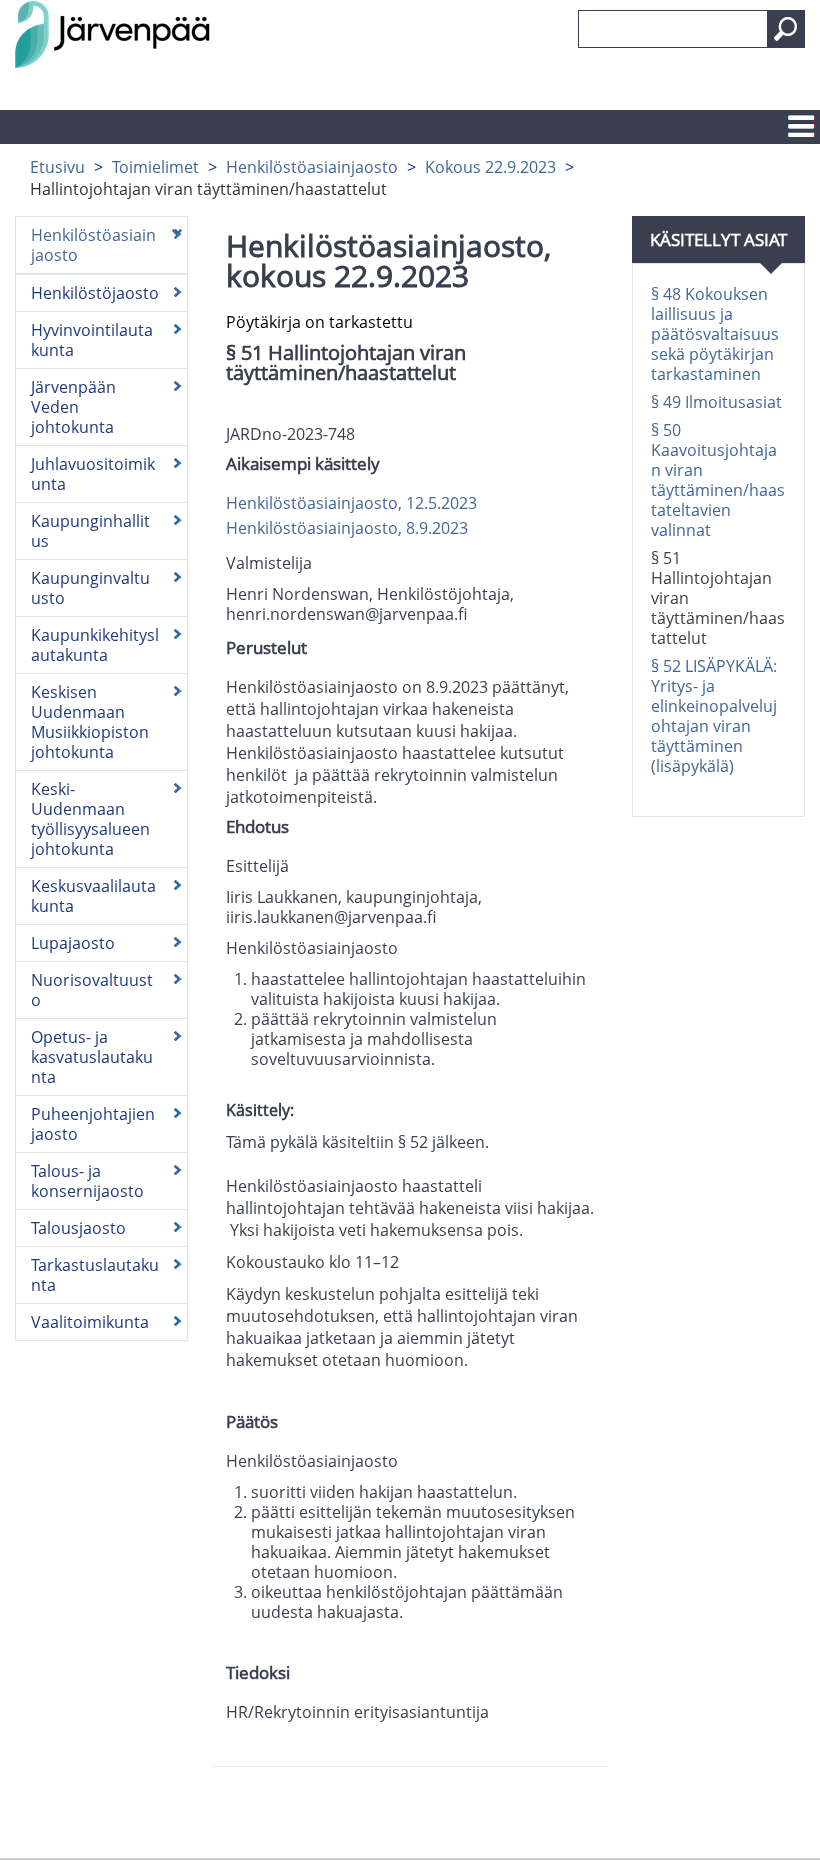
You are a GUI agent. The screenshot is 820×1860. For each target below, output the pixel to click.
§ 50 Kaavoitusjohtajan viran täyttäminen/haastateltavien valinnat (718, 480)
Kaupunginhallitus (90, 531)
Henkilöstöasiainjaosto (312, 167)
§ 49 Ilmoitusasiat (716, 402)
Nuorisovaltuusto (92, 990)
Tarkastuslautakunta (95, 1275)
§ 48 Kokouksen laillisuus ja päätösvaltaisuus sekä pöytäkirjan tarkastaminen (715, 334)
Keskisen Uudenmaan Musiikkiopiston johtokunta (90, 722)
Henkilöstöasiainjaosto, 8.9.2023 (347, 528)
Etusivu (57, 167)
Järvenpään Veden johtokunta (73, 407)
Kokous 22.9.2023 (490, 167)
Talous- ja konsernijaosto (87, 1181)
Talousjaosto (78, 1228)
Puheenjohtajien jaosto (93, 1124)
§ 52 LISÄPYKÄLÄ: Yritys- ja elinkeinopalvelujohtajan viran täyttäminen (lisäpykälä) (714, 716)
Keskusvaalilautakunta (93, 896)
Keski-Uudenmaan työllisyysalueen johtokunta (90, 819)
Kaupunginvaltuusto (90, 588)
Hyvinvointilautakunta (92, 340)
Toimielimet (155, 167)
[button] (786, 29)
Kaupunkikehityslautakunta (95, 645)
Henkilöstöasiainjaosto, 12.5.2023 (351, 503)
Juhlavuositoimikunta (93, 474)
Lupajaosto (73, 943)
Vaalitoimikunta (90, 1322)
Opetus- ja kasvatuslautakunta (92, 1057)
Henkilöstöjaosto (95, 293)
